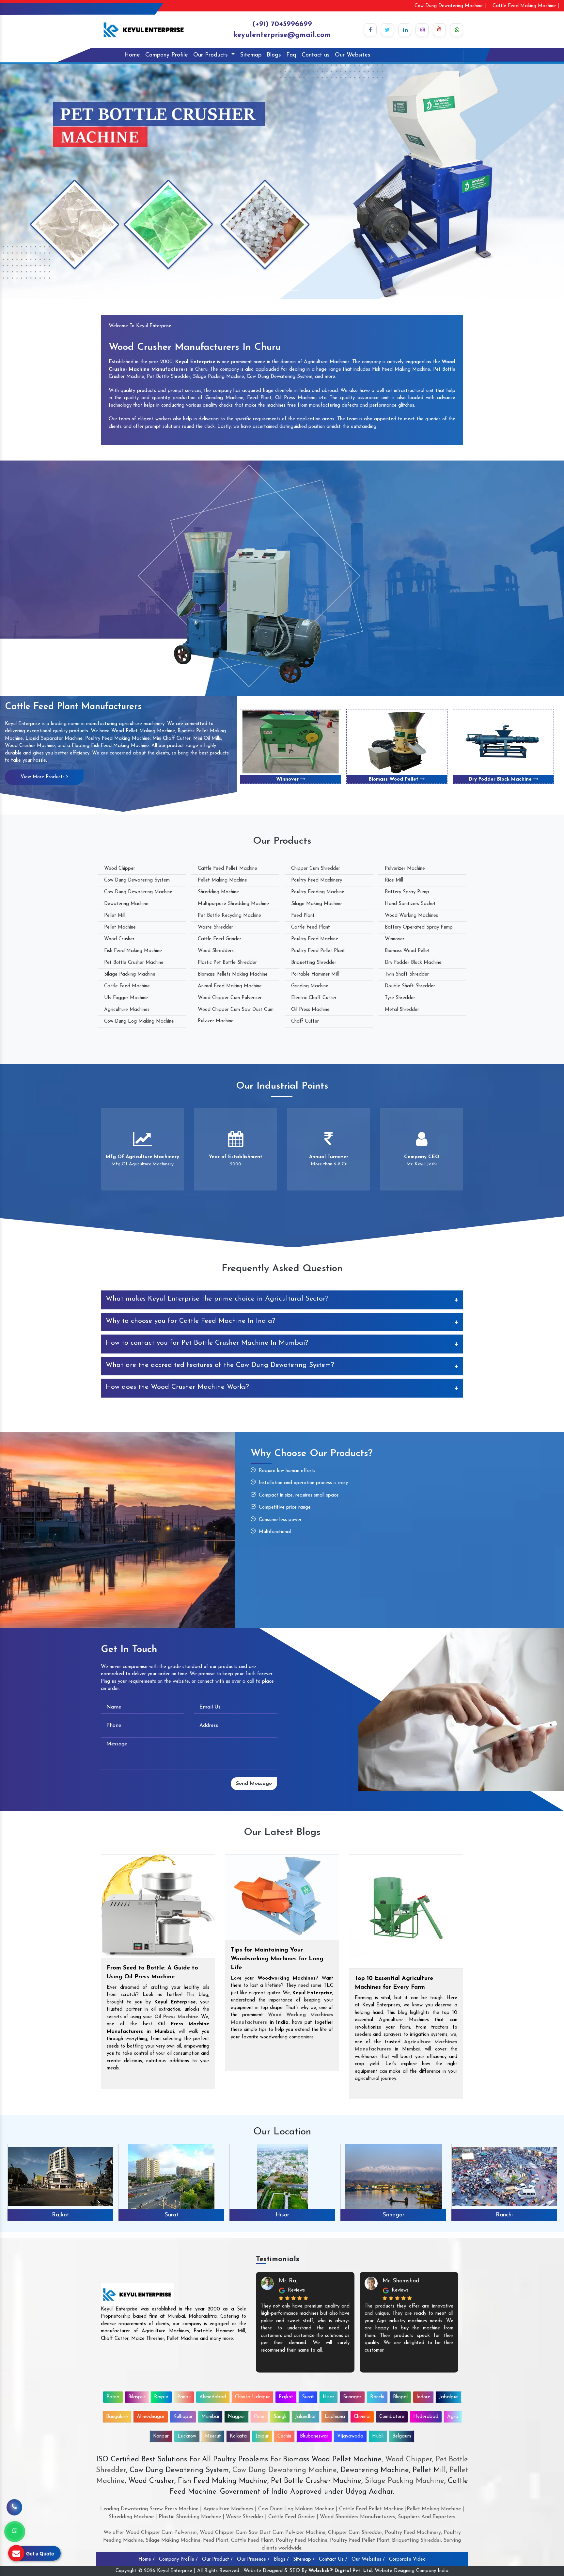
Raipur (161, 2397)
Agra (453, 2417)
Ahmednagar (151, 2417)
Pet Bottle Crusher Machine (134, 963)
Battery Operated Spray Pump (419, 927)
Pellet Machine (120, 927)
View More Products (43, 777)
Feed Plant (303, 916)
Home (132, 55)
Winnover (395, 939)
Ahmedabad (213, 2397)
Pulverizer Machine (405, 869)
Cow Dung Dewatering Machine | (450, 6)
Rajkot (286, 2397)
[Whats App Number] (15, 2532)
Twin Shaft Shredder (395, 779)
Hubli (378, 2436)
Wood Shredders (216, 951)
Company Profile (167, 55)
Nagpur (236, 2417)
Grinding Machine (310, 986)
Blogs (274, 55)
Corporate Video (407, 2560)
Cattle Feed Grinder (219, 939)
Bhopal (393, 2215)
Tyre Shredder (400, 998)
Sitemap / (304, 2560)
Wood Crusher (119, 939)
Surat (308, 2397)
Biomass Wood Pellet (407, 951)
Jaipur (262, 2436)
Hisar (60, 2215)
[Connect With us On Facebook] (370, 30)
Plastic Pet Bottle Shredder (227, 963)
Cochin (284, 2436)
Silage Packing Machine (130, 974)
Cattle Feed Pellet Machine (227, 869)
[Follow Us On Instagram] (422, 30)
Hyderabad (426, 2417)
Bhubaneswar (314, 2436)
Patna (113, 2397)
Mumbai (210, 2417)
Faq (291, 55)
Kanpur (161, 2436)
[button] (42, 182)
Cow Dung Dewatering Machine (138, 892)
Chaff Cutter (305, 1021)
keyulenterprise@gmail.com (282, 35)
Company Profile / (178, 2560)
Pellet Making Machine (222, 880)
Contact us (316, 55)
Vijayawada (350, 2436)
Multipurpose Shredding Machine (233, 904)
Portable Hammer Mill (315, 974)
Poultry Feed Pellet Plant (318, 951)
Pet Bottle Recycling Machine (229, 916)
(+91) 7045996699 (282, 24)
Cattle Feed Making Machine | (526, 6)
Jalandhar (305, 2417)
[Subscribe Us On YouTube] (439, 30)
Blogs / (281, 2560)
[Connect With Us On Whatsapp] (457, 30)
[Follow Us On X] (387, 30)
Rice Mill (394, 880)
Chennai (362, 2417)
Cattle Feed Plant (311, 927)
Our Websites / (368, 2560)
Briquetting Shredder (314, 963)
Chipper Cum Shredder (316, 869)
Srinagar (172, 2215)
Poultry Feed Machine (315, 939)
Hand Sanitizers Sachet (410, 904)
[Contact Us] (14, 2504)
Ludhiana (335, 2417)
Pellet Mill (115, 916)
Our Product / (217, 2560)
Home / (147, 2560)
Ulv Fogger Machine (126, 998)
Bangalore (117, 2417)
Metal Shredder (402, 1010)
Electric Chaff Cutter (314, 998)
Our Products (211, 55)
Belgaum (402, 2436)
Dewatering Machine (126, 904)
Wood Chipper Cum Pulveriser (230, 998)
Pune (259, 2417)
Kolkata (238, 2436)
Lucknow (187, 2436)
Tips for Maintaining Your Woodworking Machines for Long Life (277, 1959)
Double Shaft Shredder (501, 779)
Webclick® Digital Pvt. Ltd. (341, 2571)
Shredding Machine (218, 892)
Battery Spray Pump (407, 892)
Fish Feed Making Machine (133, 951)
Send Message (254, 1784)
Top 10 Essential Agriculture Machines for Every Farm (394, 1983)
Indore (504, 2215)
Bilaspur (137, 2397)
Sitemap (251, 55)
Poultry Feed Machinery (317, 880)
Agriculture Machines (127, 1010)
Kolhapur (183, 2417)
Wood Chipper (120, 869)
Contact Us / (333, 2560)
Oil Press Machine (310, 1010)
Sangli (280, 2417)
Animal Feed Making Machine (230, 986)
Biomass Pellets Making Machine (233, 974)
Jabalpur (448, 2397)
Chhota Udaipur (252, 2397)
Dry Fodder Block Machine (288, 779)
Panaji (184, 2397)
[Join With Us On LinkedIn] (405, 30)
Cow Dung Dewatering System (137, 880)
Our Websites (353, 55)
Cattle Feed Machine (127, 986)
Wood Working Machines (411, 916)
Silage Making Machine (316, 904)
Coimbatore (392, 2417)
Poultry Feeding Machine (318, 892)
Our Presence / (253, 2560)
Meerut (213, 2436)
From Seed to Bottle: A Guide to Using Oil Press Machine (152, 1973)
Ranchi (282, 2215)
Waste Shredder (215, 927)
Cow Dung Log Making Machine (139, 1021)
